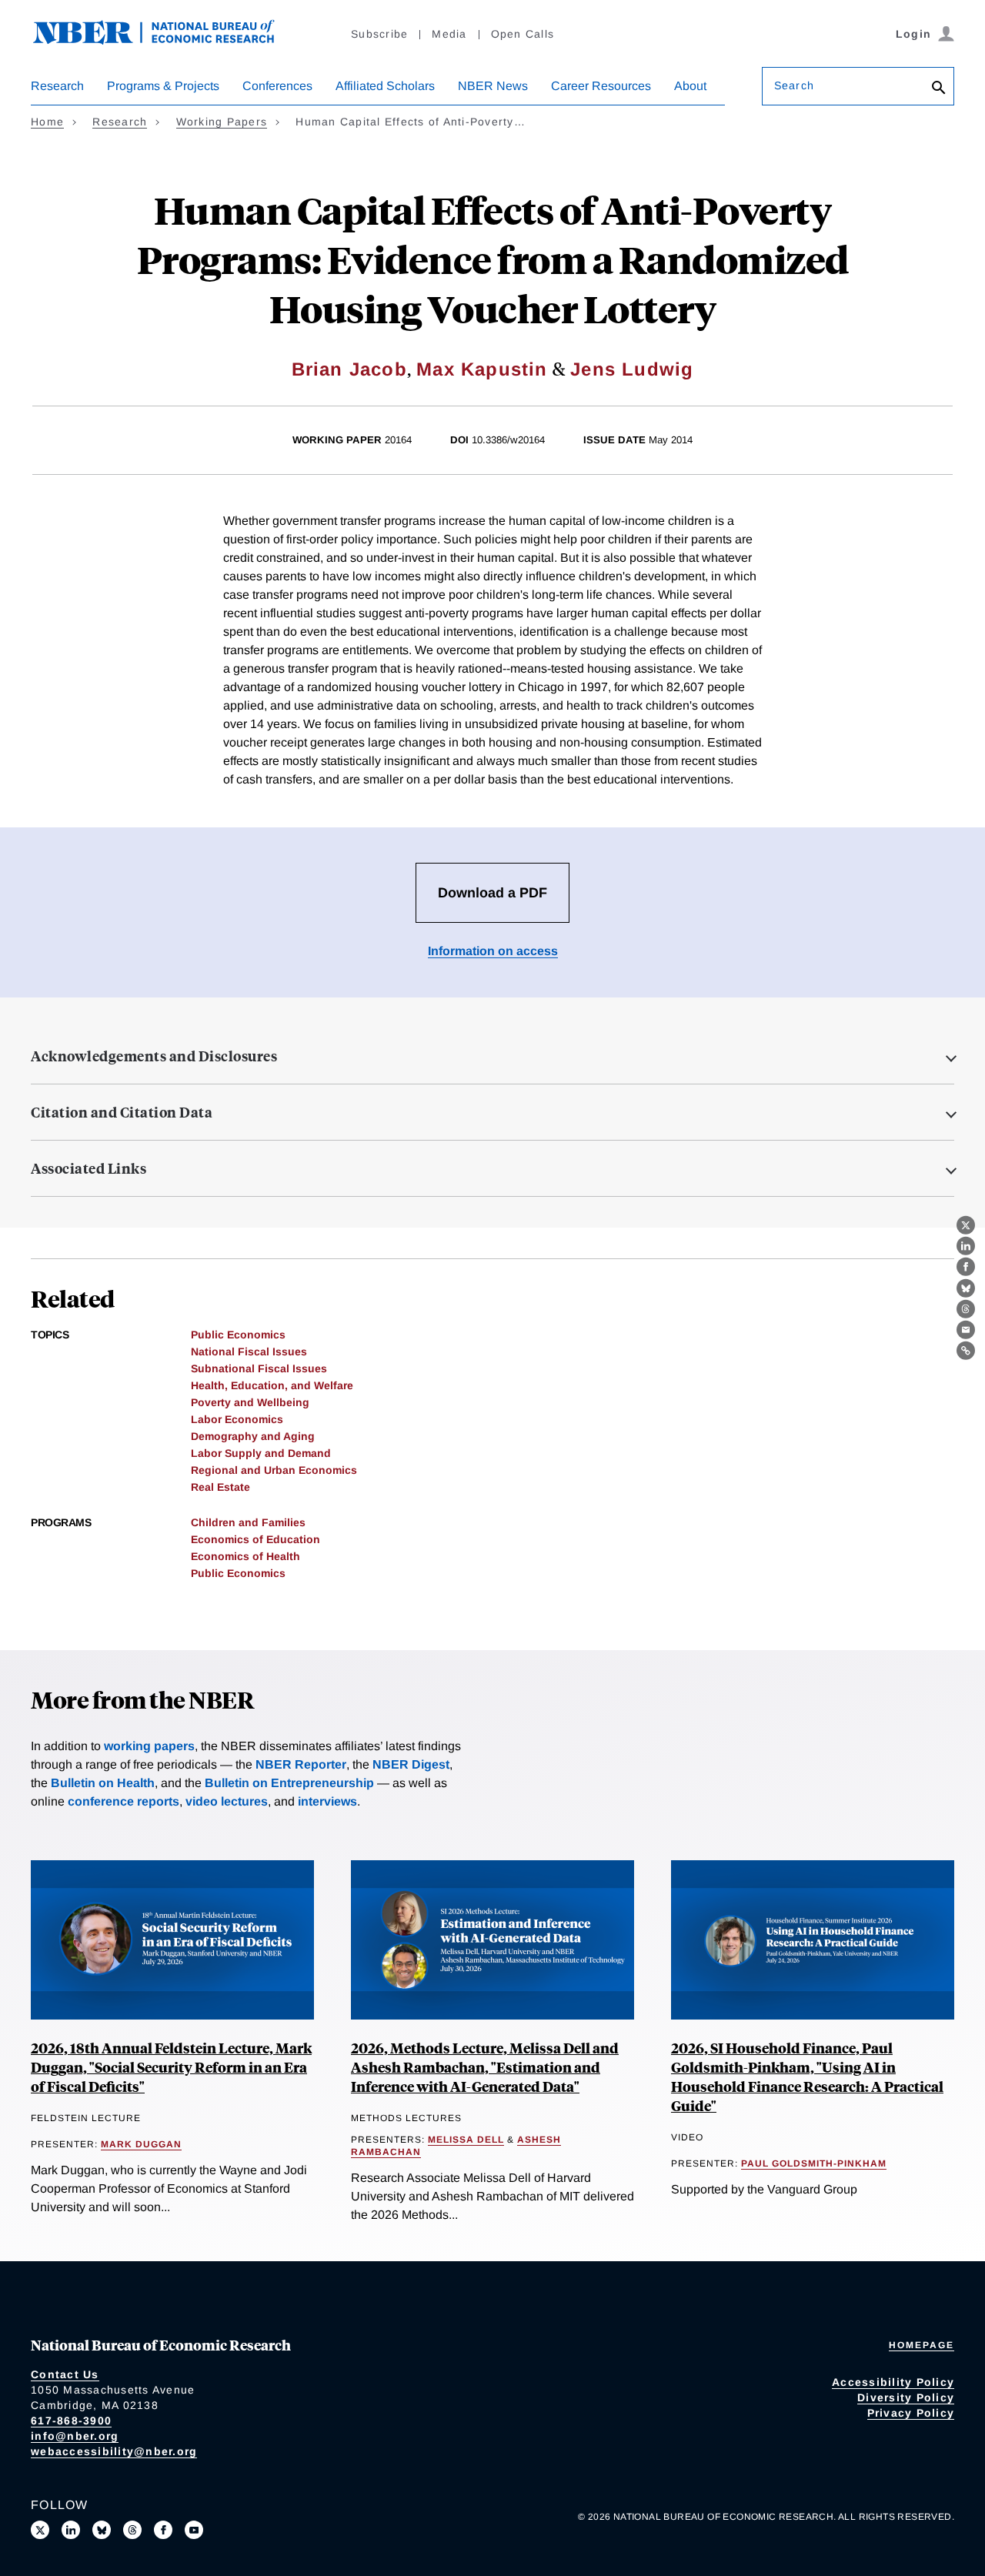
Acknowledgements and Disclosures (154, 1056)
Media (449, 34)
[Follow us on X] (40, 2530)
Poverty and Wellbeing (250, 1402)
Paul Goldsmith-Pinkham (814, 2163)
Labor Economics (237, 1419)
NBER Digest (411, 1764)
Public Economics (238, 1335)
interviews (327, 1801)
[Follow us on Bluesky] (102, 2530)
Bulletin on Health (103, 1783)
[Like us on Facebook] (163, 2530)
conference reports (124, 1801)
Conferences (277, 86)
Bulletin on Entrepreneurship (289, 1783)
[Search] (939, 89)
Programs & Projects (163, 86)
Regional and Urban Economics (274, 1470)
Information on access (493, 951)
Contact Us (65, 2374)
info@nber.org (75, 2436)
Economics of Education (255, 1539)
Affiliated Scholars (385, 86)
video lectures (227, 1801)
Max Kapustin (482, 369)
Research (57, 86)
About (690, 86)
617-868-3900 (71, 2421)
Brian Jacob (349, 369)
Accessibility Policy (893, 2382)
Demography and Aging (253, 1436)
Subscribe (379, 34)
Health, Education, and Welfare (272, 1385)
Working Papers (222, 122)
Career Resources (601, 86)
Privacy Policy (911, 2413)
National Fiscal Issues (249, 1351)
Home (47, 122)
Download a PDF (492, 893)
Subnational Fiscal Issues (259, 1368)
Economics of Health (245, 1556)
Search (794, 85)
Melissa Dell (466, 2140)
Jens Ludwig (632, 369)
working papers (149, 1746)
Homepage (922, 2345)
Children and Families (248, 1522)
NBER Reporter (301, 1764)
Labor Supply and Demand (261, 1453)
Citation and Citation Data (122, 1112)
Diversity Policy (906, 2397)
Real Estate (220, 1487)
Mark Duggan (141, 2144)
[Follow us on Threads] (132, 2530)
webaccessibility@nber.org (114, 2451)
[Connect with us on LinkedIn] (71, 2530)
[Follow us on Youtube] (194, 2530)
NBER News (493, 86)
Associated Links (88, 1168)
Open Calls (523, 34)
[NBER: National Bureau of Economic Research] (166, 40)
